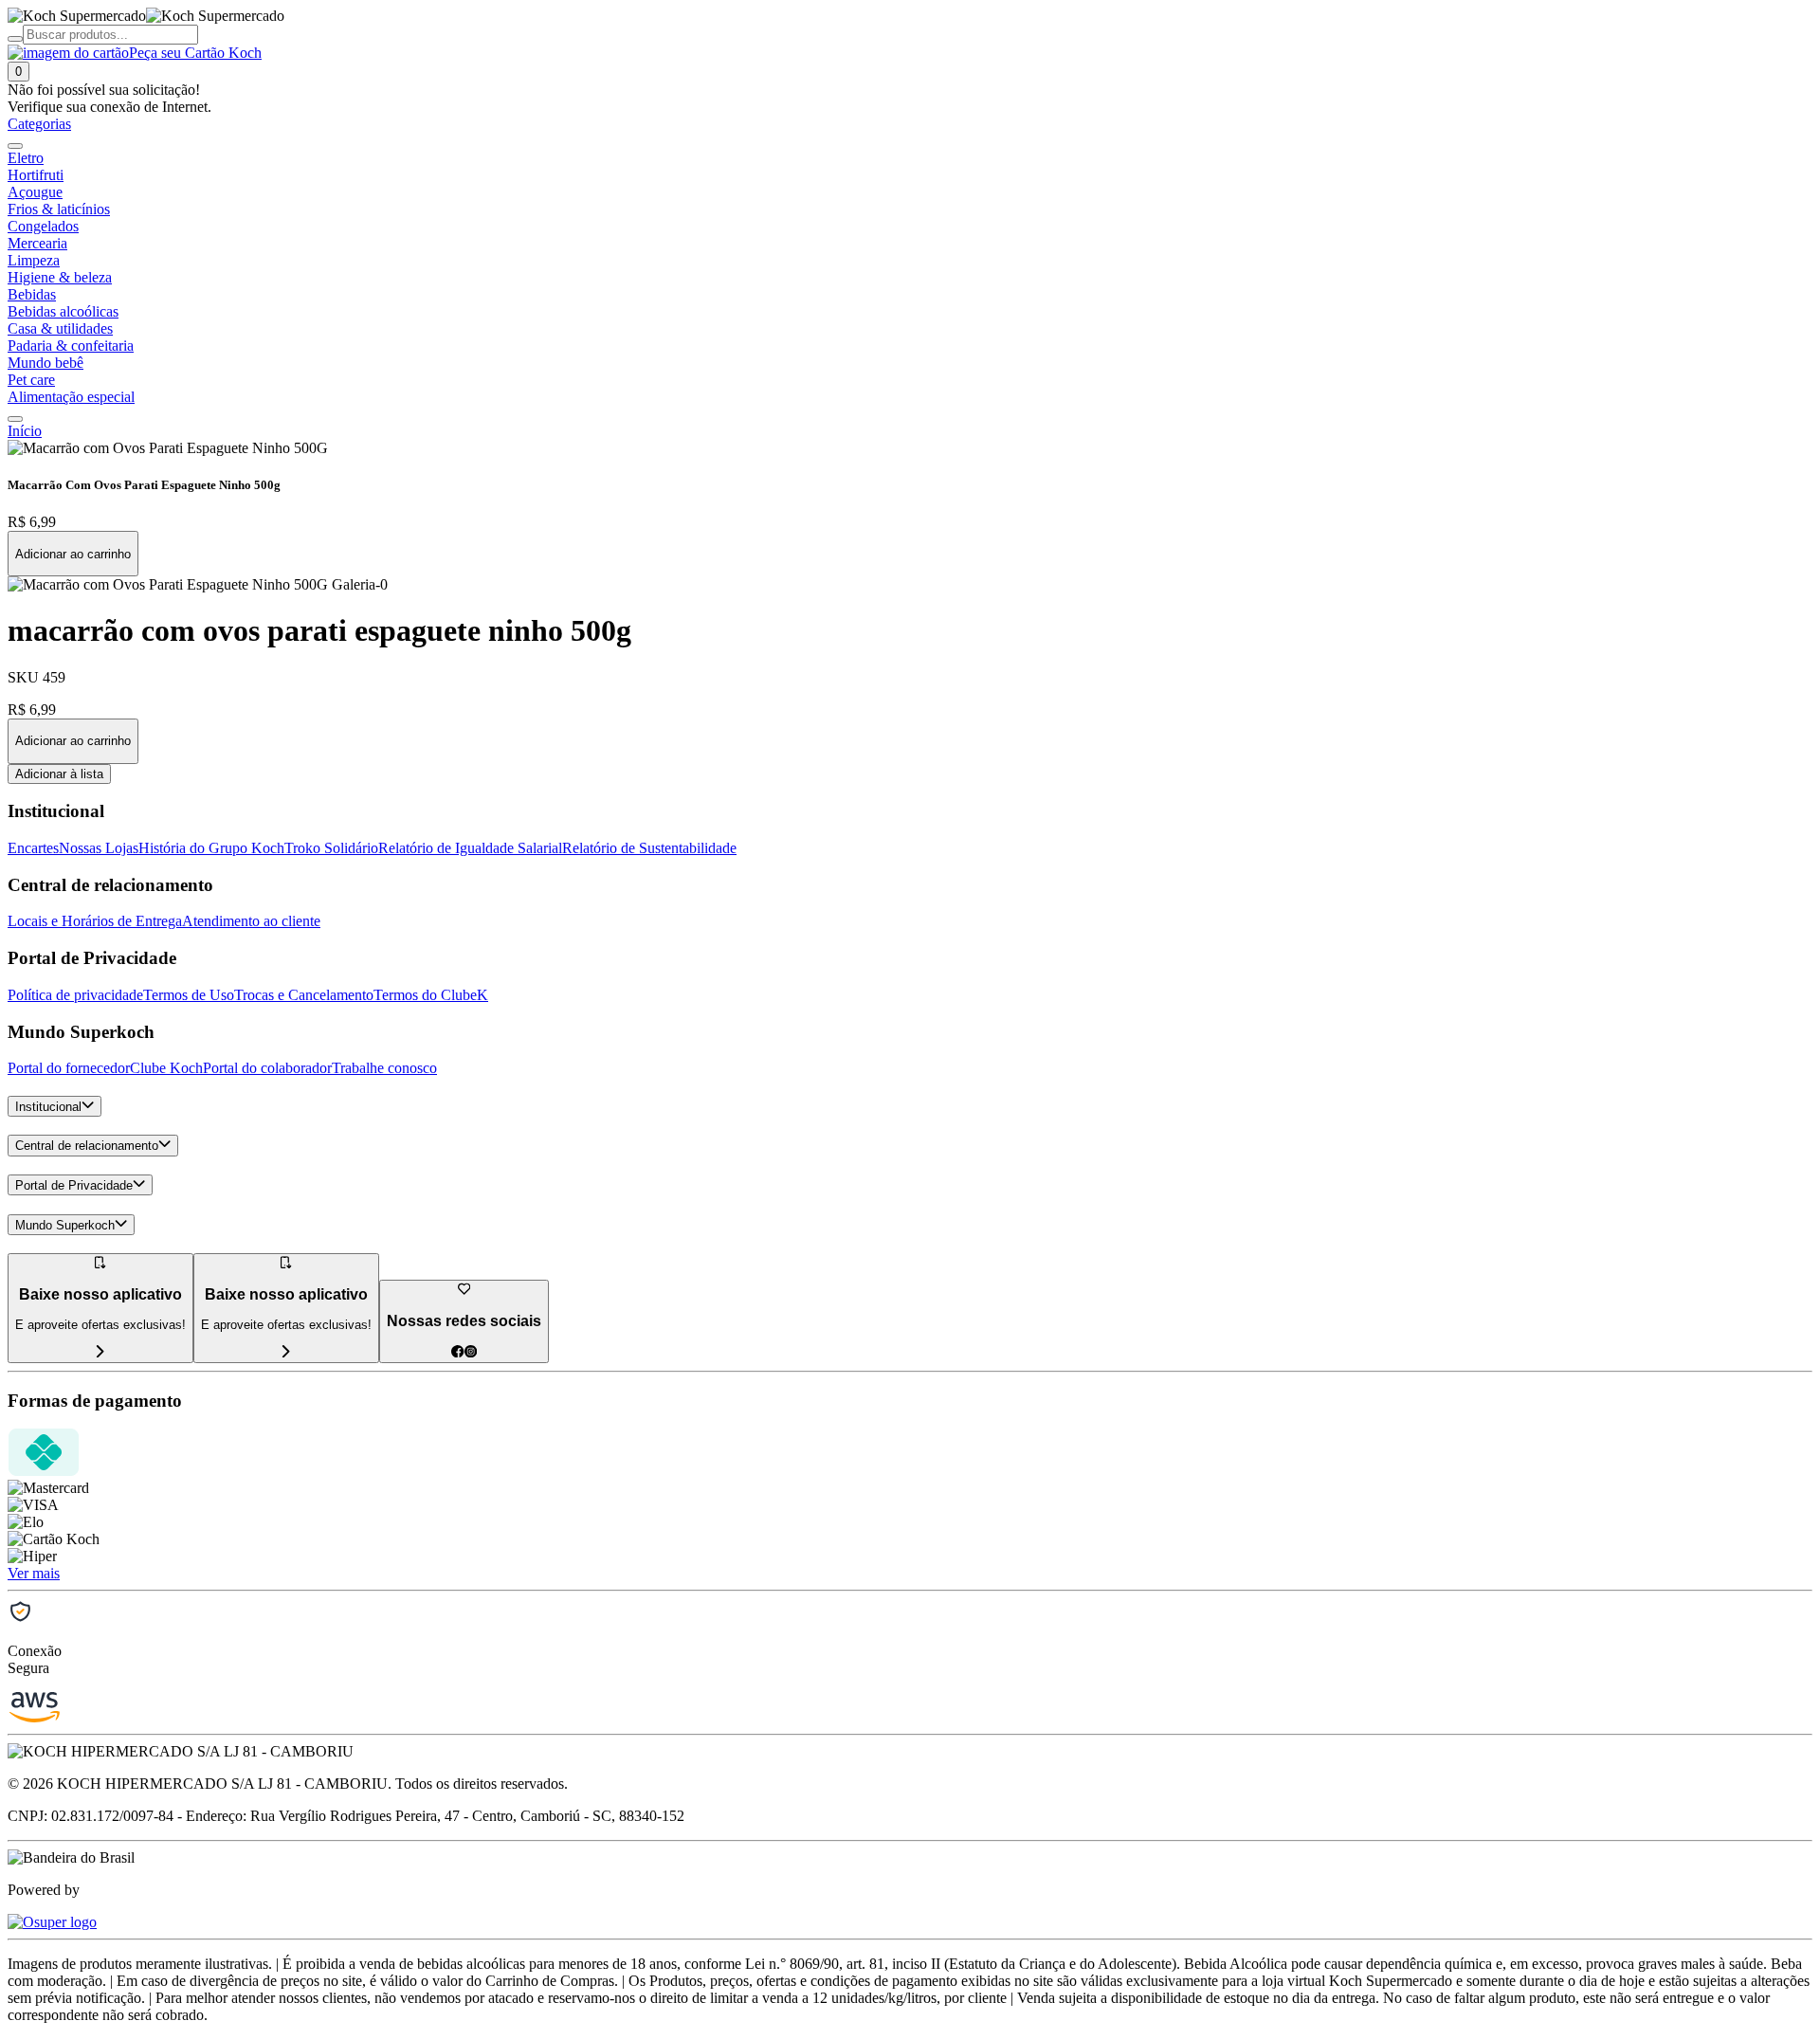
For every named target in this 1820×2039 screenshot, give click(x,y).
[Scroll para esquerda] (15, 146)
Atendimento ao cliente (251, 921)
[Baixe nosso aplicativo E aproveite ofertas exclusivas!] (286, 1352)
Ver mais (34, 1573)
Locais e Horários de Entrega (95, 921)
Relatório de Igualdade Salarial (470, 848)
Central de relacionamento (87, 1147)
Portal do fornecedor (69, 1068)
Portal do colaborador (267, 1068)
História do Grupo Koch (211, 848)
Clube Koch (166, 1068)
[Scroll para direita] (15, 419)
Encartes (33, 848)
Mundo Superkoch (65, 1225)
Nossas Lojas (99, 848)
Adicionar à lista (59, 774)
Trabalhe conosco (384, 1068)
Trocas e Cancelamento (304, 995)
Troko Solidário (331, 848)
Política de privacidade (75, 995)
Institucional (48, 1107)
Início (25, 431)
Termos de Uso (189, 995)
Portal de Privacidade (74, 1185)
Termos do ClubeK (431, 995)
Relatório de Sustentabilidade (649, 848)
